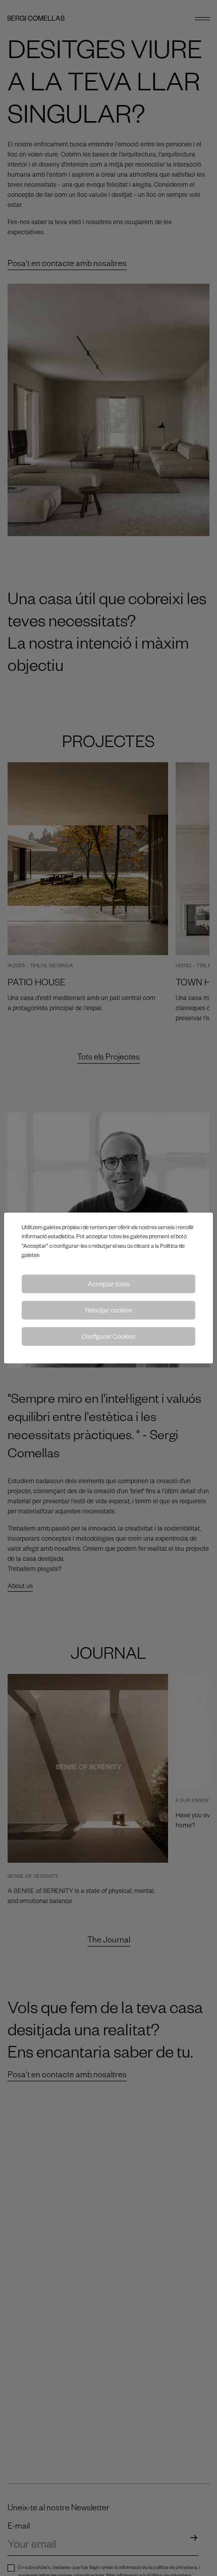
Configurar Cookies (108, 1336)
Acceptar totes (109, 1284)
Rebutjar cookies (109, 1310)
